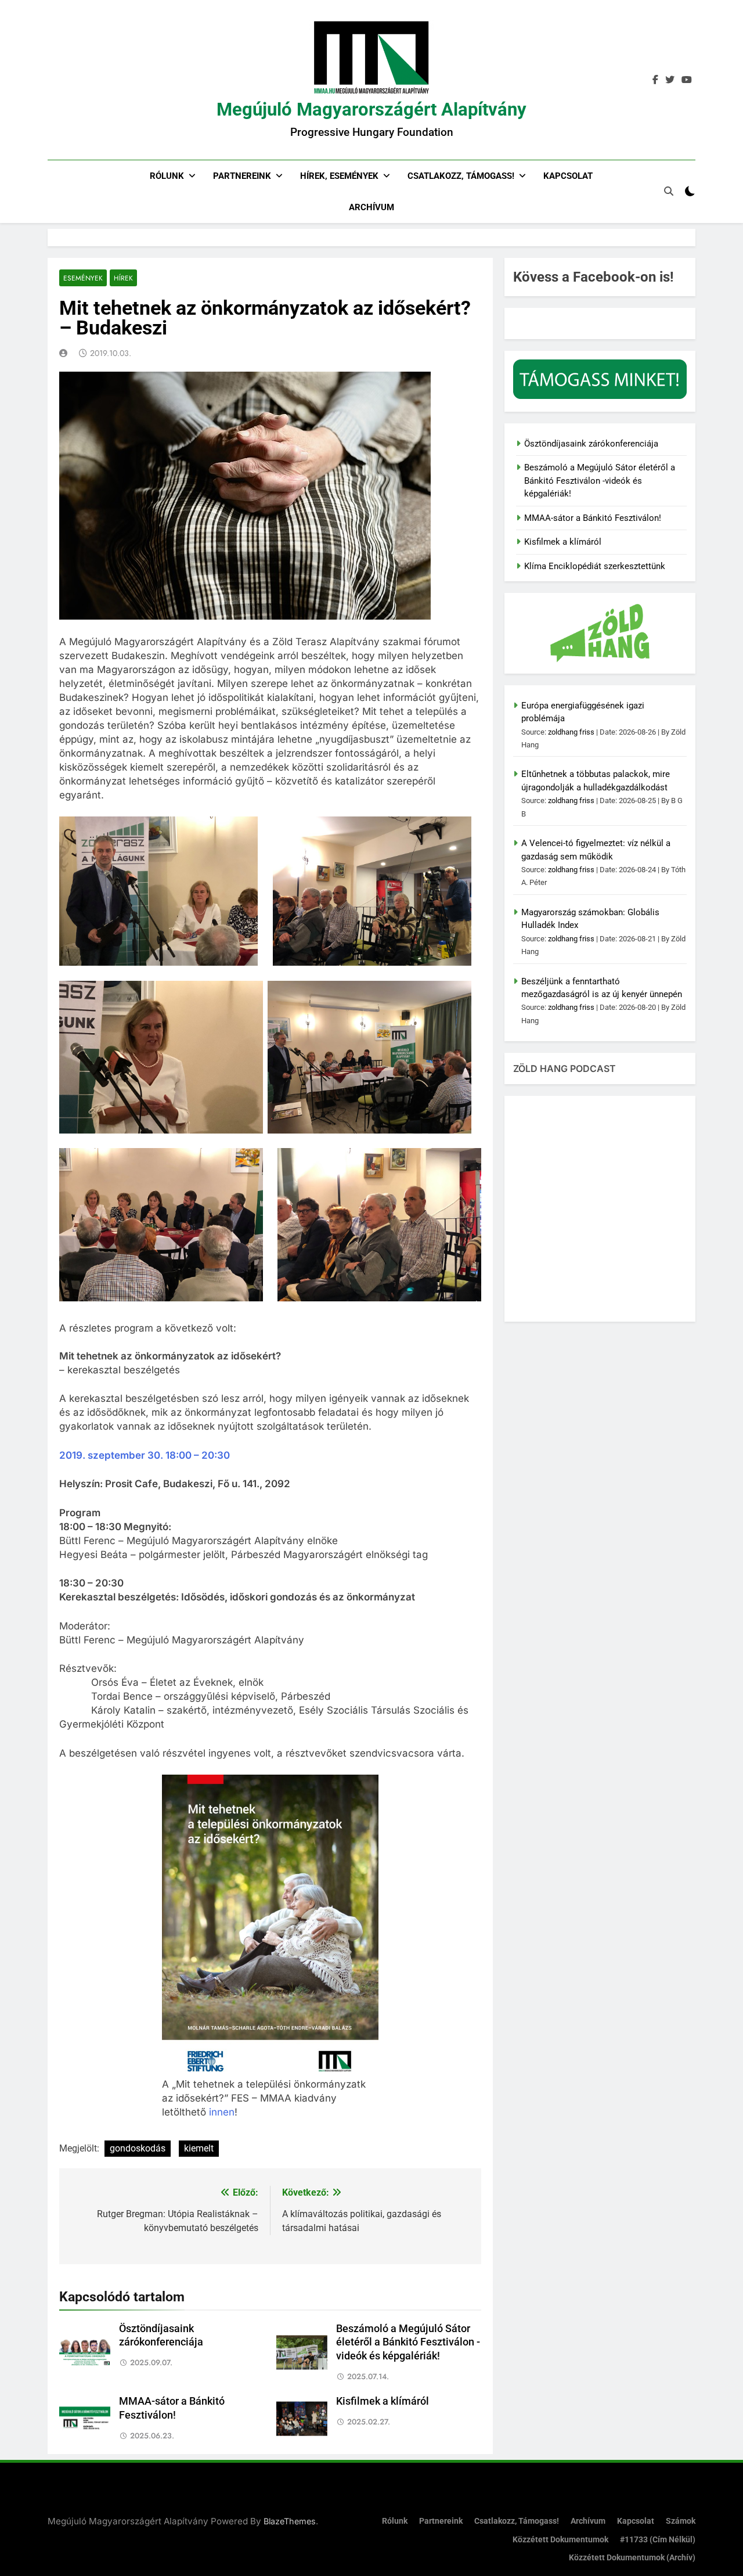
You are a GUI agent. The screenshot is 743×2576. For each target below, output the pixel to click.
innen (222, 2112)
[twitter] (670, 80)
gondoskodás (138, 2148)
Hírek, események (339, 176)
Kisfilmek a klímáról (383, 2401)
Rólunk (167, 176)
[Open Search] (669, 191)
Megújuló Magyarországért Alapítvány (371, 109)
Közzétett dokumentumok (560, 2540)
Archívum (371, 207)
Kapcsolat (568, 176)
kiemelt (199, 2148)
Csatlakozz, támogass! (461, 176)
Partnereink (242, 176)
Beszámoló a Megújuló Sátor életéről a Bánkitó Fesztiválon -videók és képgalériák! (408, 2343)
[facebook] (655, 80)
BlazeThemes (290, 2521)
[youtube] (687, 80)
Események (83, 278)
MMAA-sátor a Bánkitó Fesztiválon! (593, 518)
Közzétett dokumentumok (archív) (632, 2558)
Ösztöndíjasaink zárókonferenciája (591, 444)
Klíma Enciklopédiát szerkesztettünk (595, 566)
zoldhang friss (571, 732)
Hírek (123, 278)
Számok (681, 2521)
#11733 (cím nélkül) (658, 2540)
